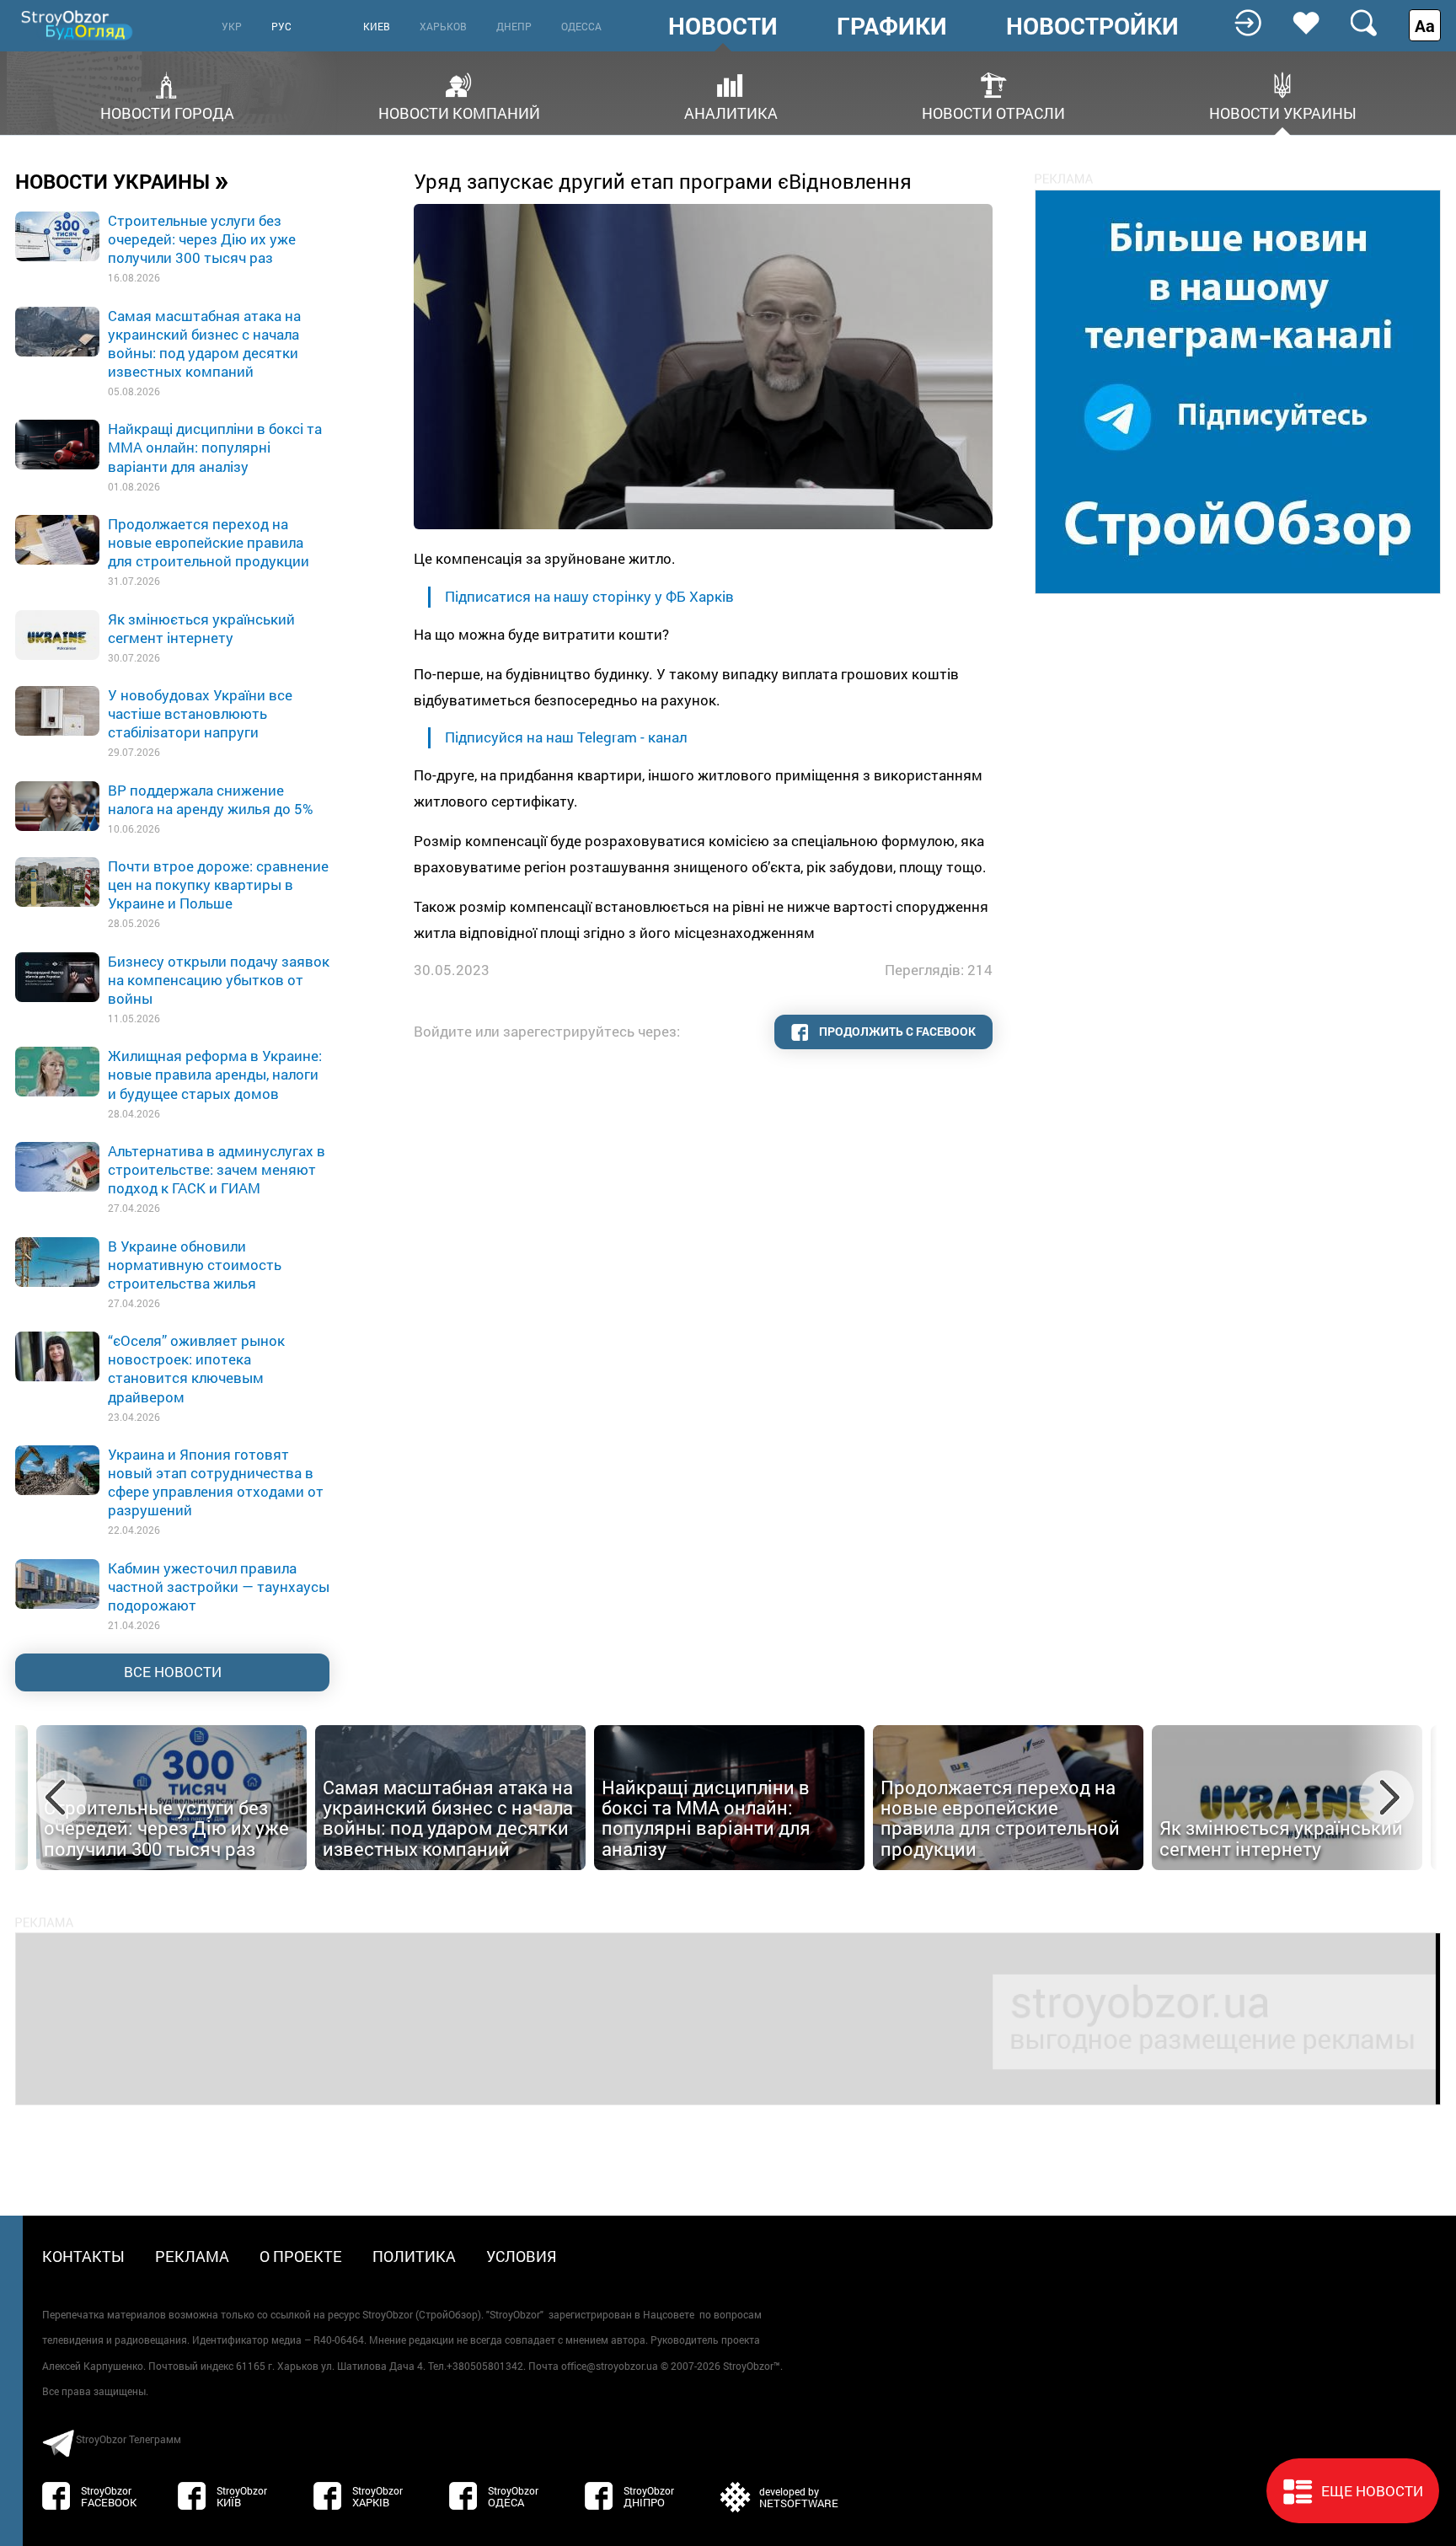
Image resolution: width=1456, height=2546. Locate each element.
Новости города (167, 112)
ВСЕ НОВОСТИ (173, 1672)
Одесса (581, 26)
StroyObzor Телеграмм (128, 2439)
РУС (281, 26)
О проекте (301, 2256)
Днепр (514, 26)
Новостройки (1092, 26)
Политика (414, 2256)
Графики (892, 26)
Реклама (192, 2256)
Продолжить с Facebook (896, 1031)
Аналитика (731, 112)
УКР (232, 26)
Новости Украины (1283, 112)
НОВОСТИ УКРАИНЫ (122, 180)
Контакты (83, 2256)
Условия (522, 2256)
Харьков (443, 26)
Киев (377, 26)
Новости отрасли (993, 112)
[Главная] (78, 25)
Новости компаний (459, 112)
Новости (723, 26)
